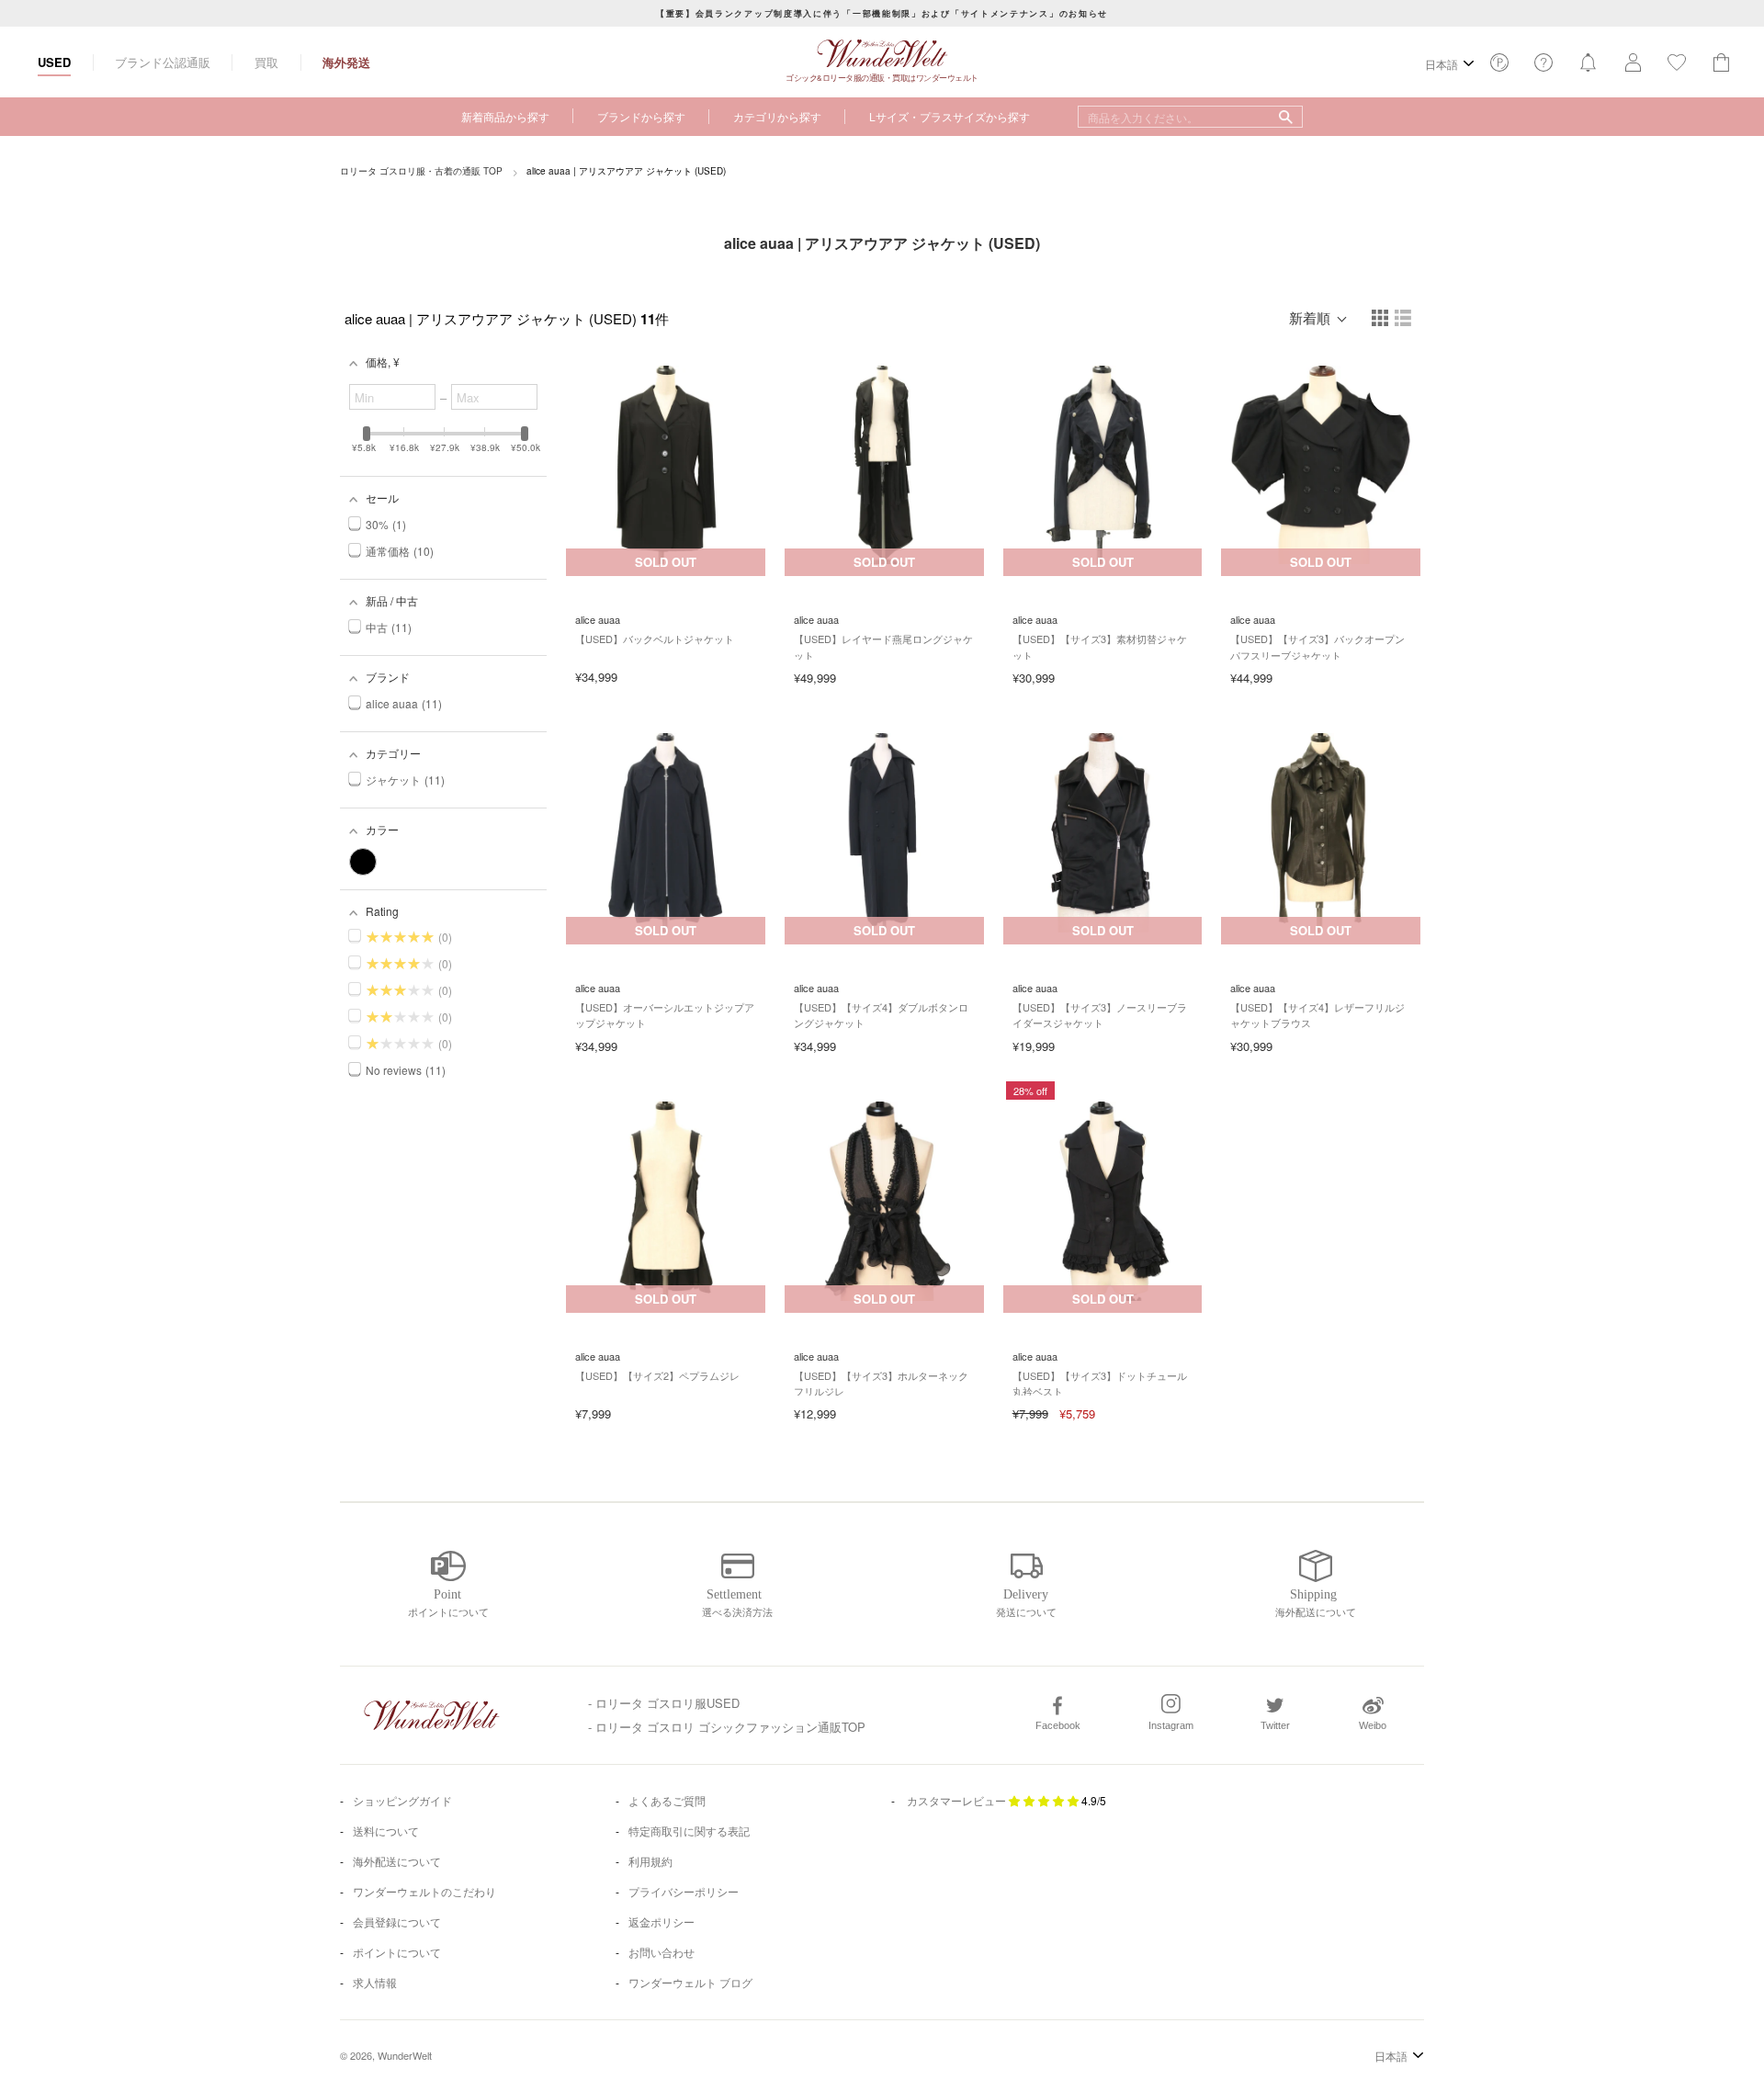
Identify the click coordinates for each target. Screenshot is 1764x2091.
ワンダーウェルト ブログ (690, 1982)
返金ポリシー (661, 1921)
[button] (1381, 319)
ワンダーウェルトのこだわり (424, 1891)
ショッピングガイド (402, 1800)
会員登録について (397, 1921)
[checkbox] (363, 862)
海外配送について (397, 1861)
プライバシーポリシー (684, 1891)
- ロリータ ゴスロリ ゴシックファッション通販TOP (727, 1727)
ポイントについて (397, 1952)
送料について (386, 1831)
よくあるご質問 (667, 1800)
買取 (266, 62)
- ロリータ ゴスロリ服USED (664, 1703)
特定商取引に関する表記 (689, 1831)
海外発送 (346, 62)
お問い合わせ (661, 1952)
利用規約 (650, 1861)
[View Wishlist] (1499, 68)
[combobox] (1190, 117)
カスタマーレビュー (956, 1800)
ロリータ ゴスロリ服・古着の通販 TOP (421, 171)
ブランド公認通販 (163, 62)
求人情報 (375, 1982)
